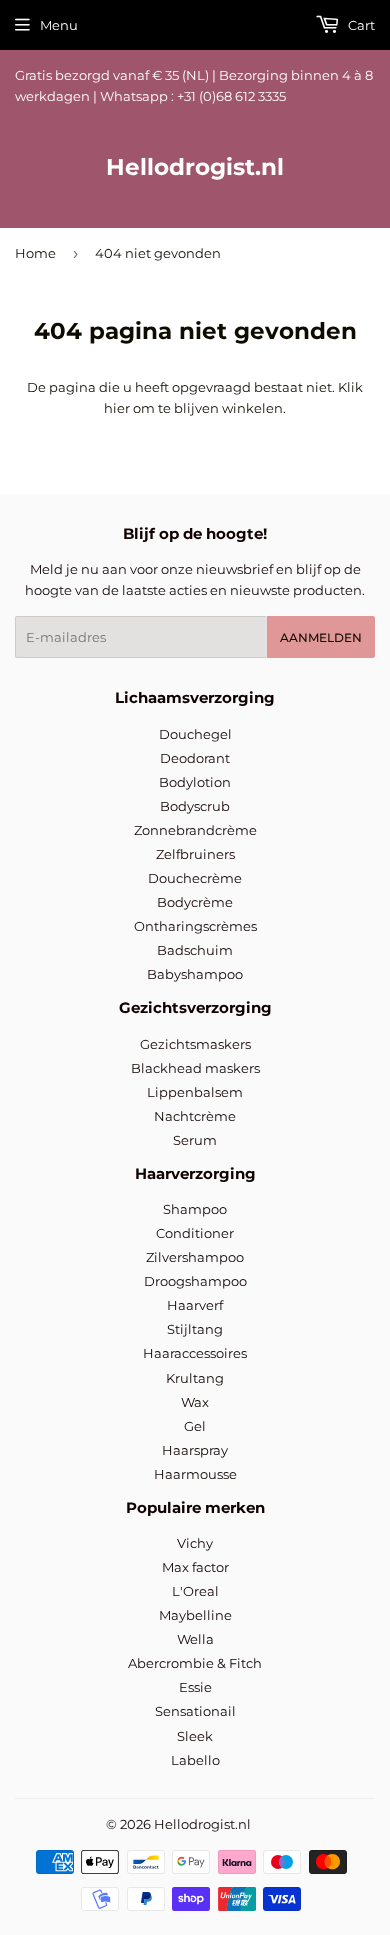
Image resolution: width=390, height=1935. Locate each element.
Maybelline (195, 1615)
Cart (360, 25)
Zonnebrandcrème (195, 830)
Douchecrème (195, 878)
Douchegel (195, 734)
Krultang (195, 1378)
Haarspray (195, 1450)
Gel (195, 1426)
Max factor (195, 1567)
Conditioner (195, 1233)
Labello (195, 1760)
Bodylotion (195, 782)
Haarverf (195, 1305)
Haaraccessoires (195, 1353)
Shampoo (195, 1209)
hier (117, 408)
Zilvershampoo (195, 1257)
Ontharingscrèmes (195, 926)
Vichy (195, 1543)
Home (35, 253)
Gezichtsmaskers (195, 1044)
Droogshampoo (195, 1281)
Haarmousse (195, 1474)
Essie (195, 1687)
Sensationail (195, 1711)
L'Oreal (195, 1591)
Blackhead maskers (195, 1068)
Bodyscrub (195, 806)
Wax (195, 1402)
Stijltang (195, 1329)
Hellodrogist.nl (195, 167)
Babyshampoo (195, 974)
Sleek (195, 1736)
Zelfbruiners (195, 854)
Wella (195, 1639)
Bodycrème (195, 902)
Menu (59, 25)
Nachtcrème (195, 1116)
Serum (195, 1140)
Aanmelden (321, 637)
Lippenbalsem (195, 1092)
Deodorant (195, 758)
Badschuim (195, 950)
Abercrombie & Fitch (195, 1663)
